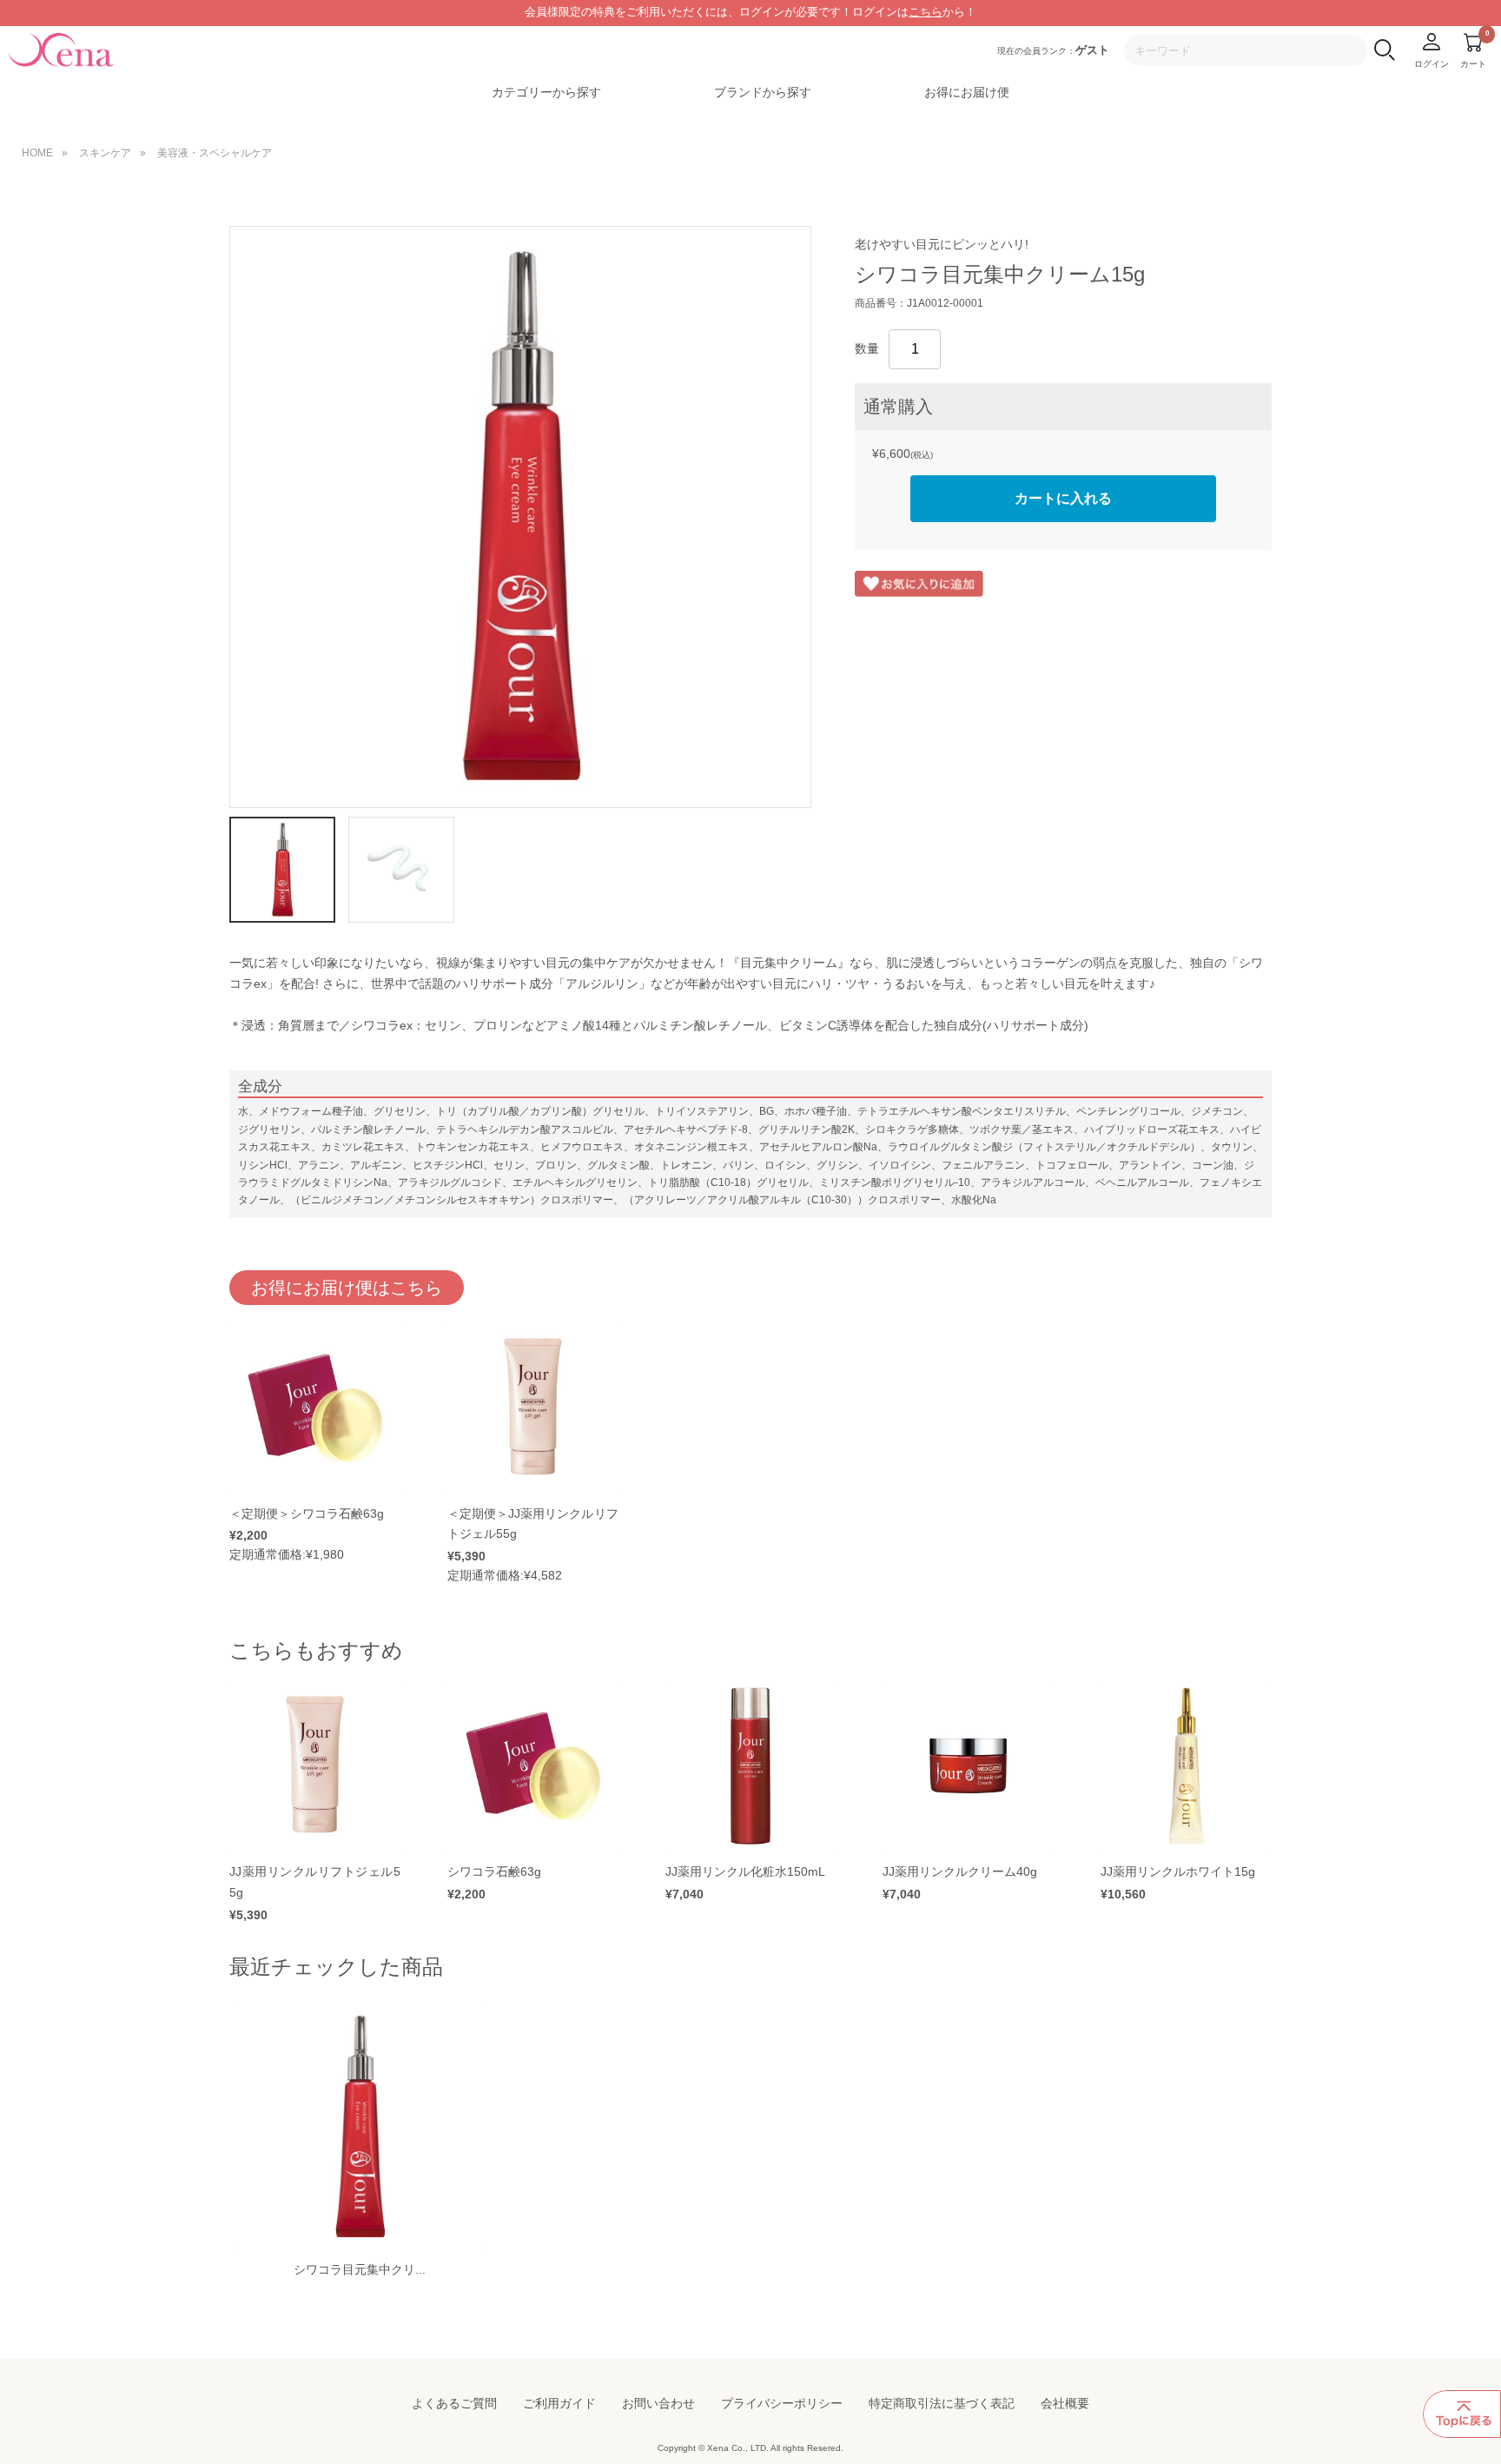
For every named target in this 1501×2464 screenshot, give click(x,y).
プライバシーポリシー (782, 2403)
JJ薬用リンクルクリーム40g (960, 1871)
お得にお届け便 (967, 92)
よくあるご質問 (454, 2403)
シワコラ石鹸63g (494, 1871)
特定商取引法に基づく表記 (942, 2403)
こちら (926, 12)
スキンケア (105, 153)
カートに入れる (1063, 498)
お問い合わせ (658, 2403)
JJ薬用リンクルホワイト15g (1178, 1871)
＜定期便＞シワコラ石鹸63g (307, 1514)
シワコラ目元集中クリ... (360, 2269)
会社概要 (1065, 2403)
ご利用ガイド (559, 2403)
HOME (37, 153)
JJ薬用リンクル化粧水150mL (745, 1871)
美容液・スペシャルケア (215, 153)
